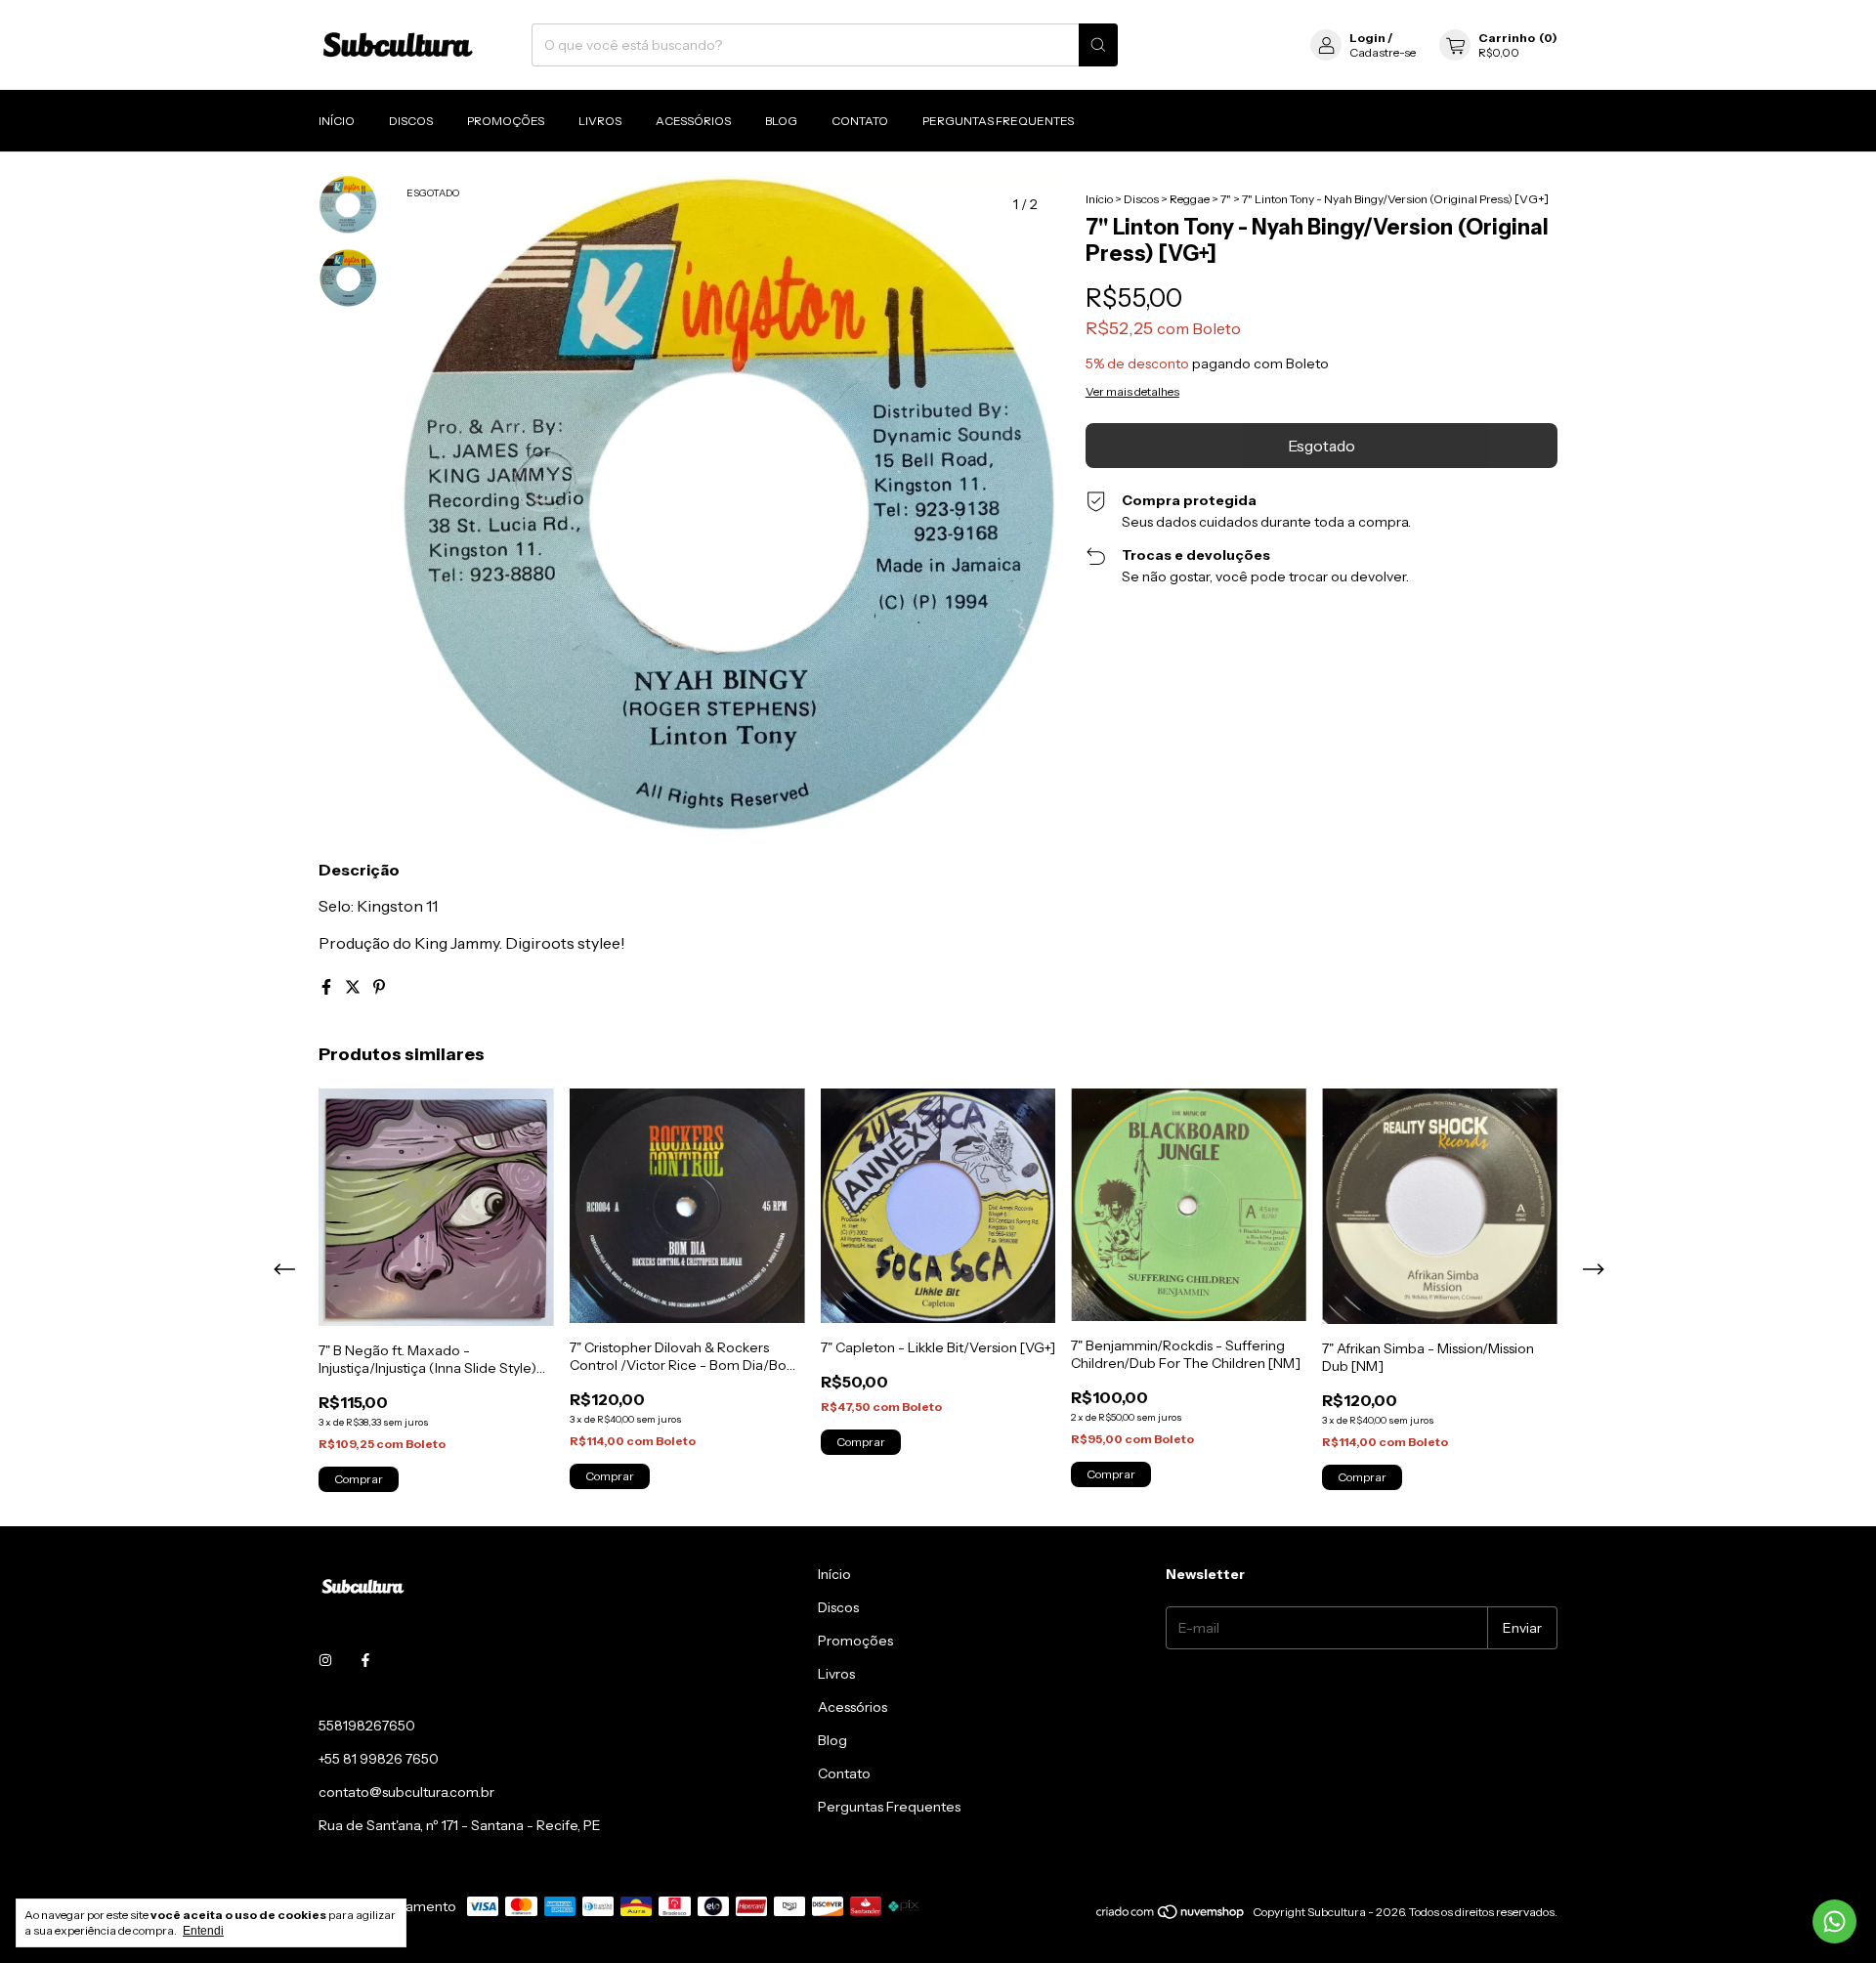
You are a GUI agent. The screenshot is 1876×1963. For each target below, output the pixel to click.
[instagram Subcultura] (325, 1661)
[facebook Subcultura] (365, 1661)
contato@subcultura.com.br (406, 1792)
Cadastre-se (1383, 52)
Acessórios (693, 121)
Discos (411, 121)
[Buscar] (1098, 45)
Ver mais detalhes (1132, 391)
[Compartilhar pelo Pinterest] (379, 987)
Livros (600, 121)
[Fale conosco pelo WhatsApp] (1834, 1921)
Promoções (506, 121)
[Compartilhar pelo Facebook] (328, 987)
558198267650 (367, 1726)
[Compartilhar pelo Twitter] (354, 987)
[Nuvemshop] (1171, 1917)
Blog (781, 121)
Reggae (1190, 199)
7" (1226, 199)
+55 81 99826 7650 (379, 1759)
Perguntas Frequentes (998, 121)
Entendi (203, 1931)
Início (337, 121)
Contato (860, 121)
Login (1367, 38)
